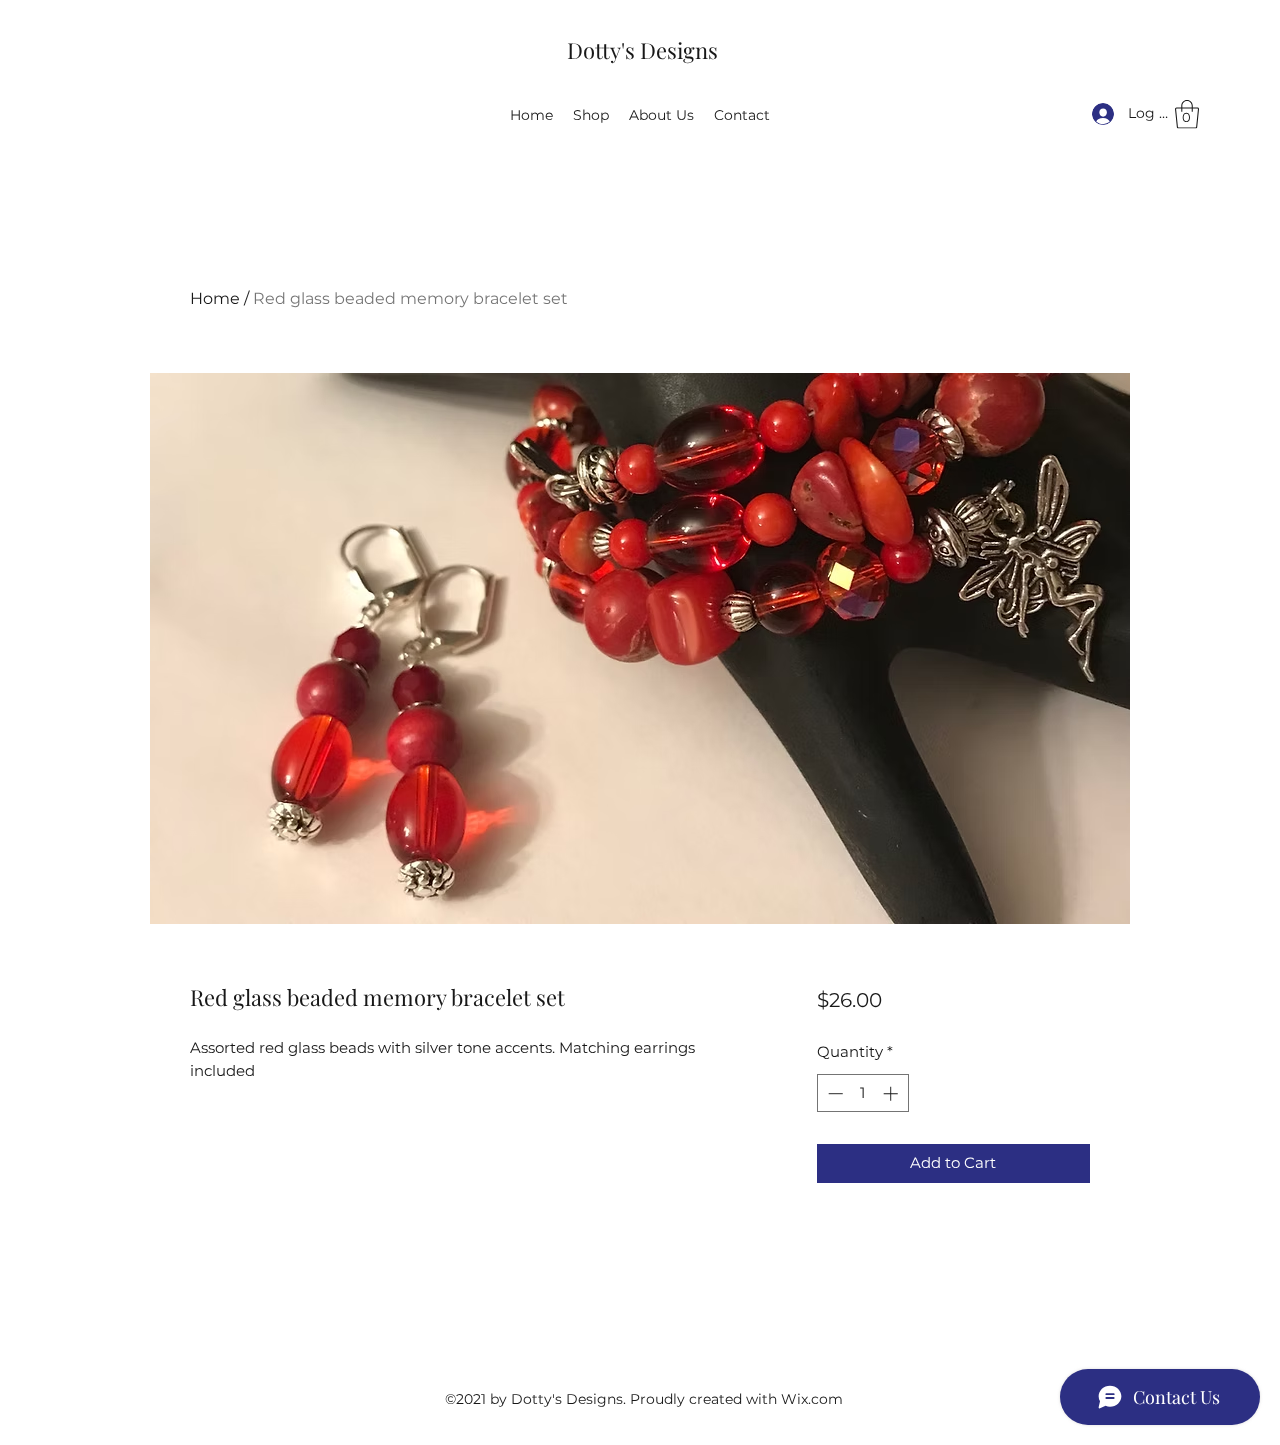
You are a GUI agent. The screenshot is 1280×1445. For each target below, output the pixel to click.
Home (215, 298)
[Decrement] (833, 1093)
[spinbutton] (862, 1093)
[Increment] (892, 1093)
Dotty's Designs (642, 50)
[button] (1187, 114)
